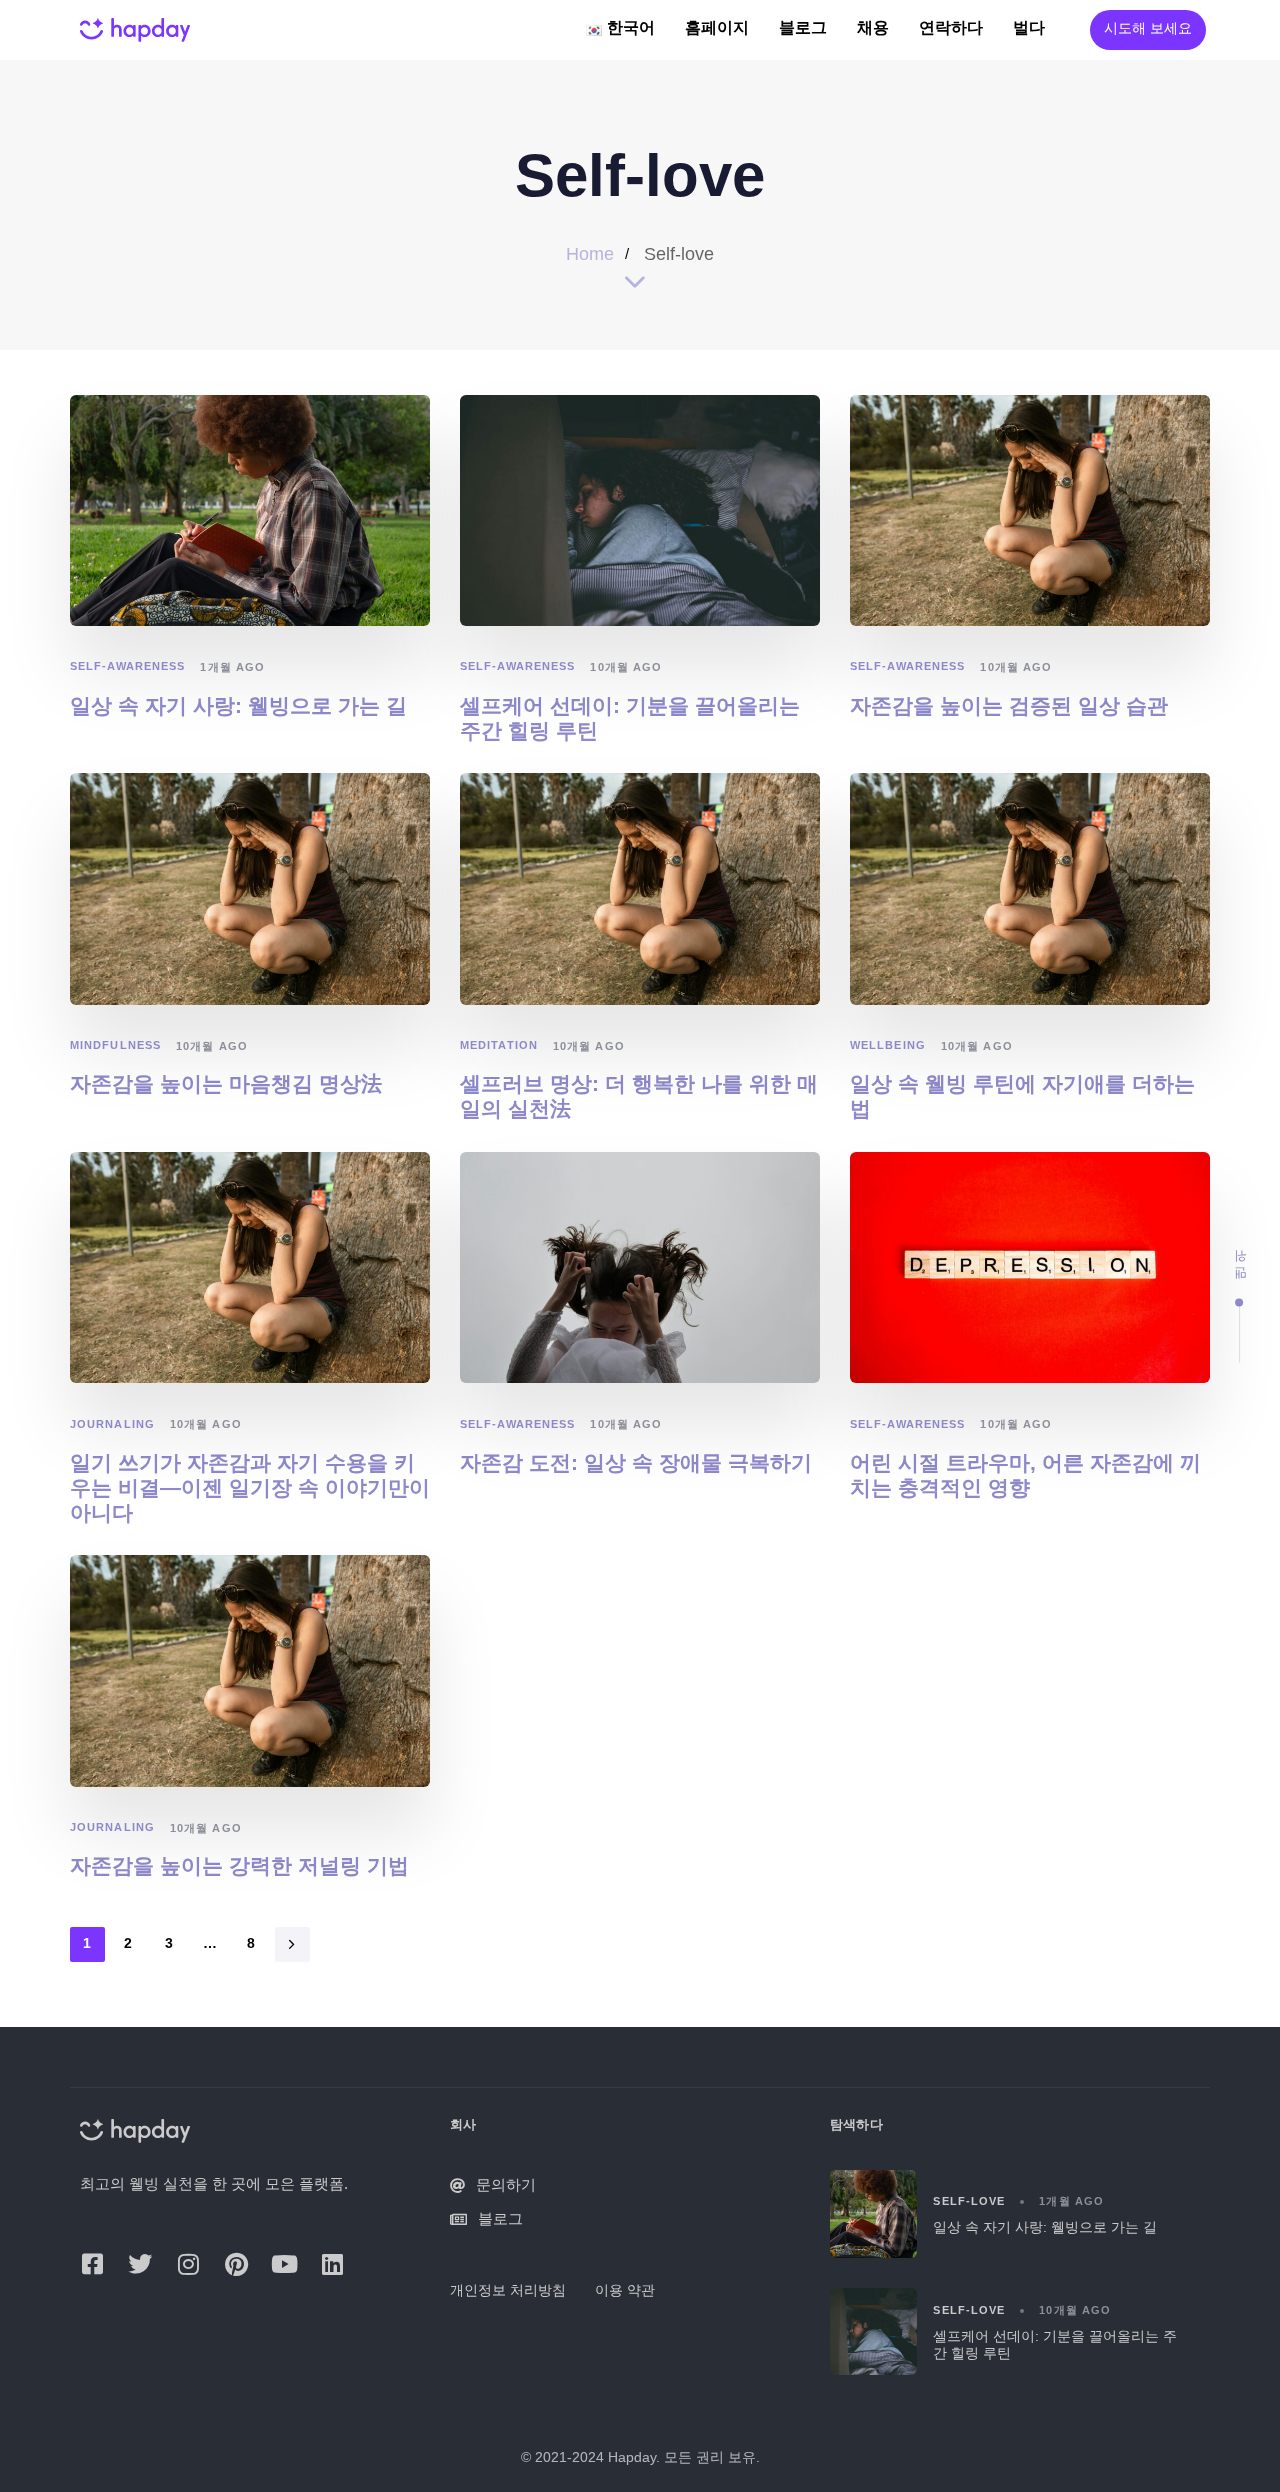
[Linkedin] (332, 2264)
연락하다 (951, 29)
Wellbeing (888, 1045)
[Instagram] (188, 2264)
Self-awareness (127, 666)
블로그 (803, 29)
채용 (873, 29)
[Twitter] (140, 2264)
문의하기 (506, 2184)
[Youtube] (284, 2264)
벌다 (1029, 29)
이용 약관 (625, 2290)
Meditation (499, 1045)
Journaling (112, 1424)
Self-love (969, 2201)
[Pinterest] (236, 2264)
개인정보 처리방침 (508, 2290)
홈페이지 (717, 29)
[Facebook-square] (92, 2264)
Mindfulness (115, 1045)
